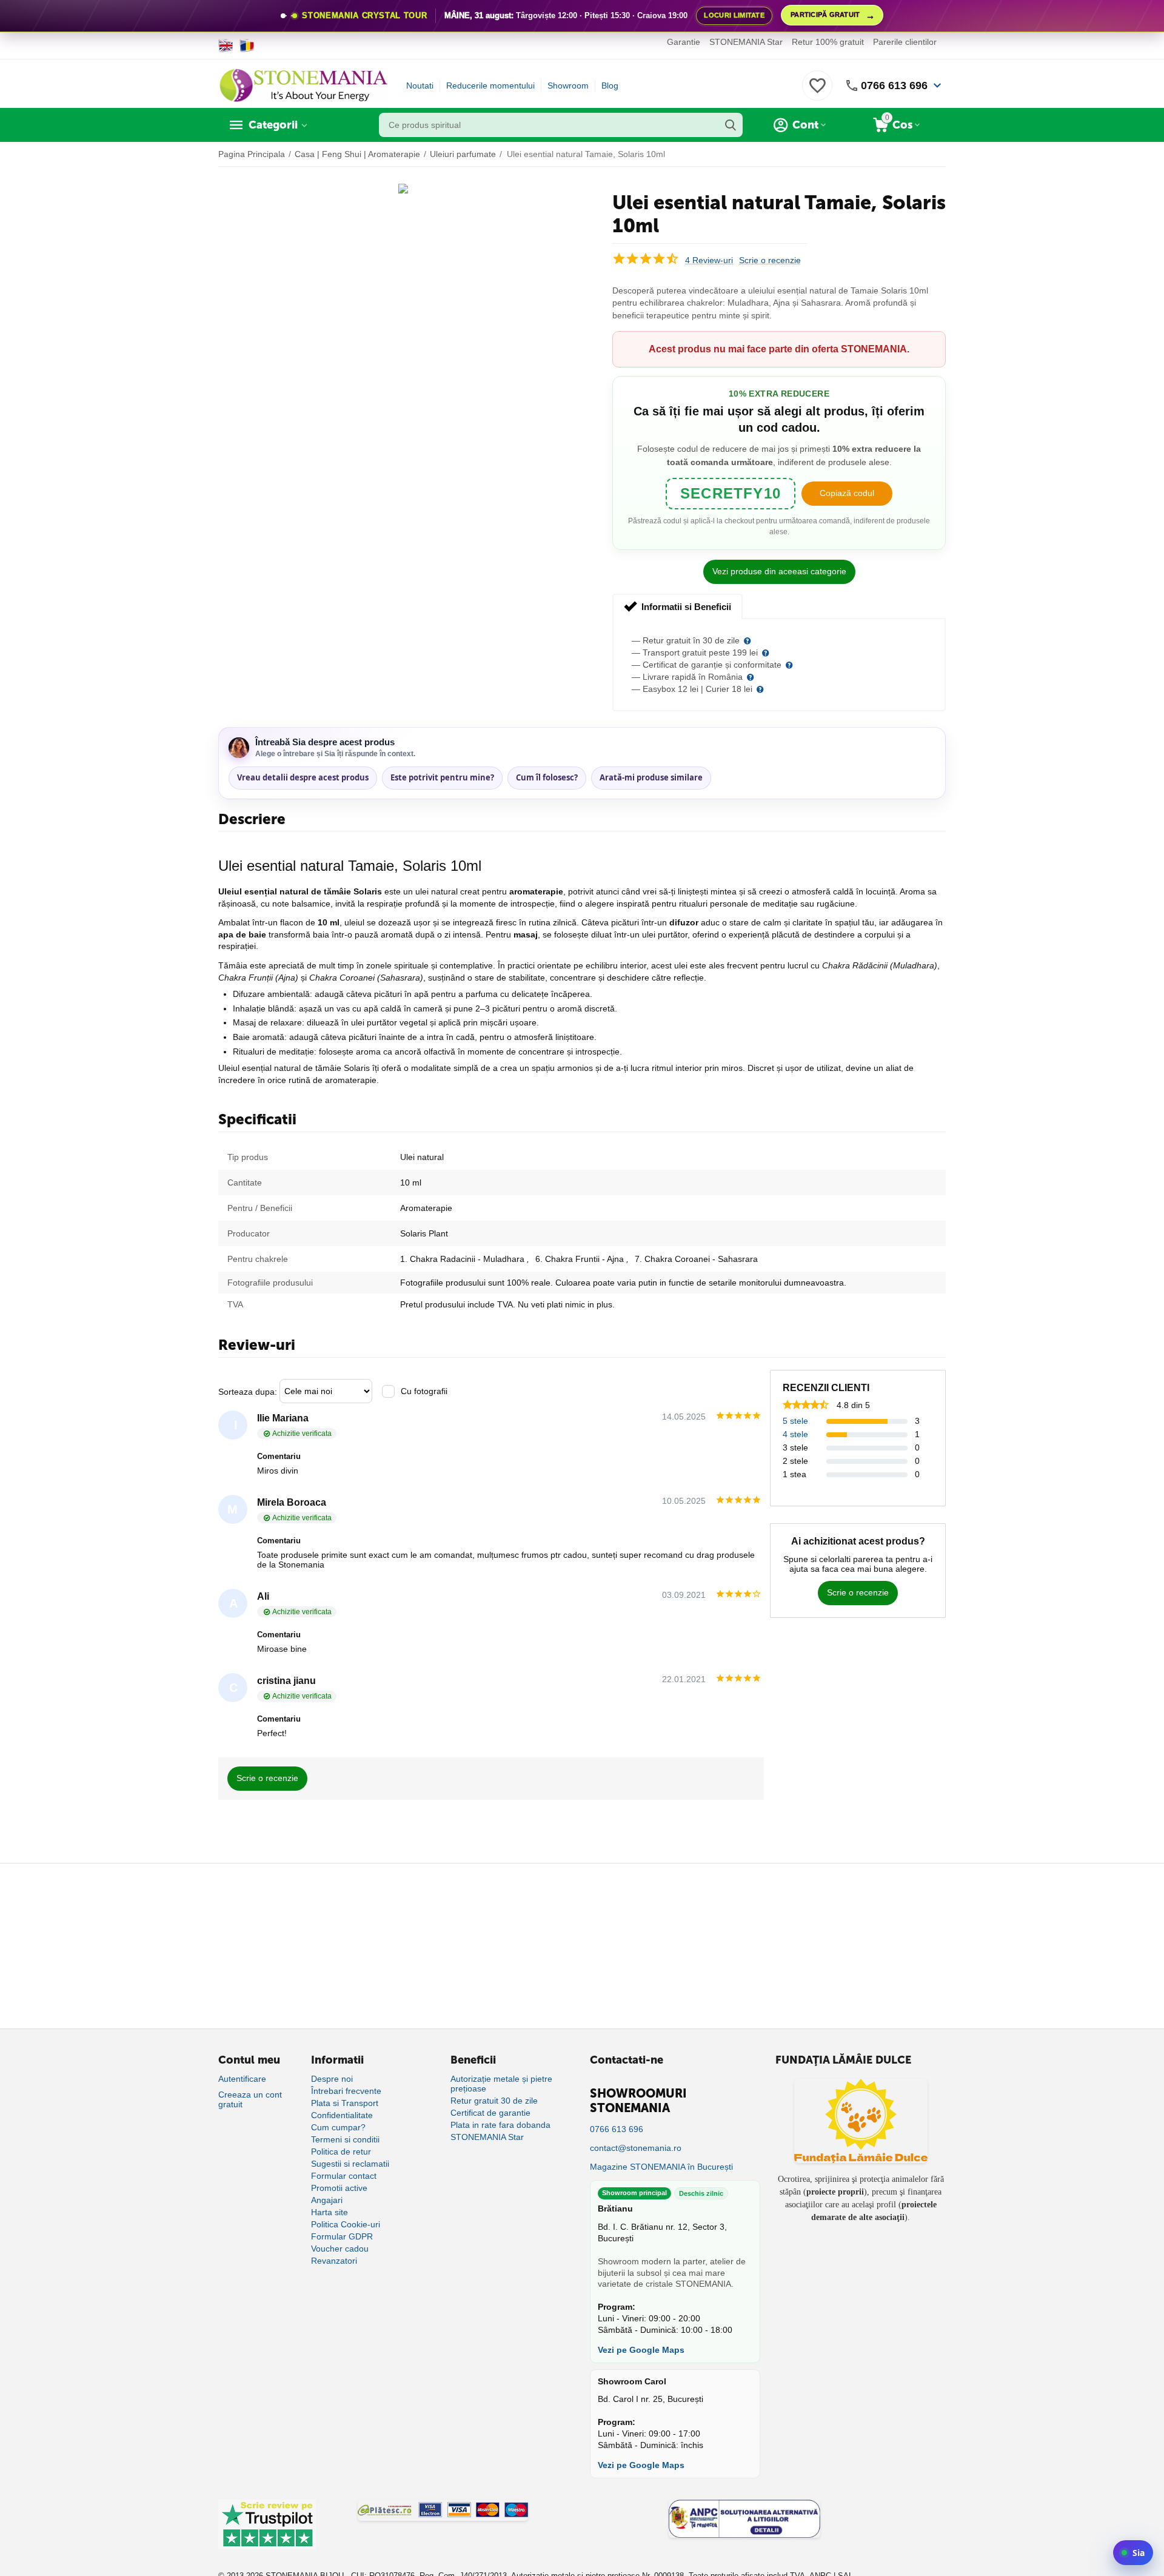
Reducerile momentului (490, 86)
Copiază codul (847, 493)
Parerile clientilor (905, 42)
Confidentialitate (342, 2115)
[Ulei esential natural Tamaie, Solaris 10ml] (403, 189)
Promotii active (339, 2188)
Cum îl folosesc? (547, 777)
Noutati (420, 86)
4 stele (795, 1434)
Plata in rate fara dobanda (500, 2125)
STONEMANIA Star (746, 42)
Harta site (329, 2212)
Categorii (273, 125)
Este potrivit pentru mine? (442, 777)
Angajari (327, 2200)
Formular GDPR (342, 2236)
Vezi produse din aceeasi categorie (779, 571)
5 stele (795, 1421)
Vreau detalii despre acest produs (303, 777)
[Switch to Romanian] (247, 45)
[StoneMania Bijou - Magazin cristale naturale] (303, 85)
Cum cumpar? (338, 2127)
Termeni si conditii (345, 2139)
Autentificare (242, 2079)
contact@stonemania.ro (636, 2148)
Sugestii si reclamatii (350, 2164)
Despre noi (332, 2079)
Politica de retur (341, 2152)
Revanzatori (334, 2261)
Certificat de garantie (490, 2113)
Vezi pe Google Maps (641, 2350)
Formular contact (344, 2176)
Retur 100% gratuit (828, 42)
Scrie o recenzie (770, 260)
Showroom (568, 86)
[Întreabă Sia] (1133, 2553)
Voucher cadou (340, 2249)
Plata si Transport (345, 2103)
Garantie (684, 42)
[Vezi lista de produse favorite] (817, 92)
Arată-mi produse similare (651, 777)
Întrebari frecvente (346, 2091)
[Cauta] (731, 125)
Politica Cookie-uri (346, 2224)
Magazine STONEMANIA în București (661, 2167)
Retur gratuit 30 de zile (494, 2101)
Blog (610, 86)
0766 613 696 (894, 86)
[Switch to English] (226, 45)
